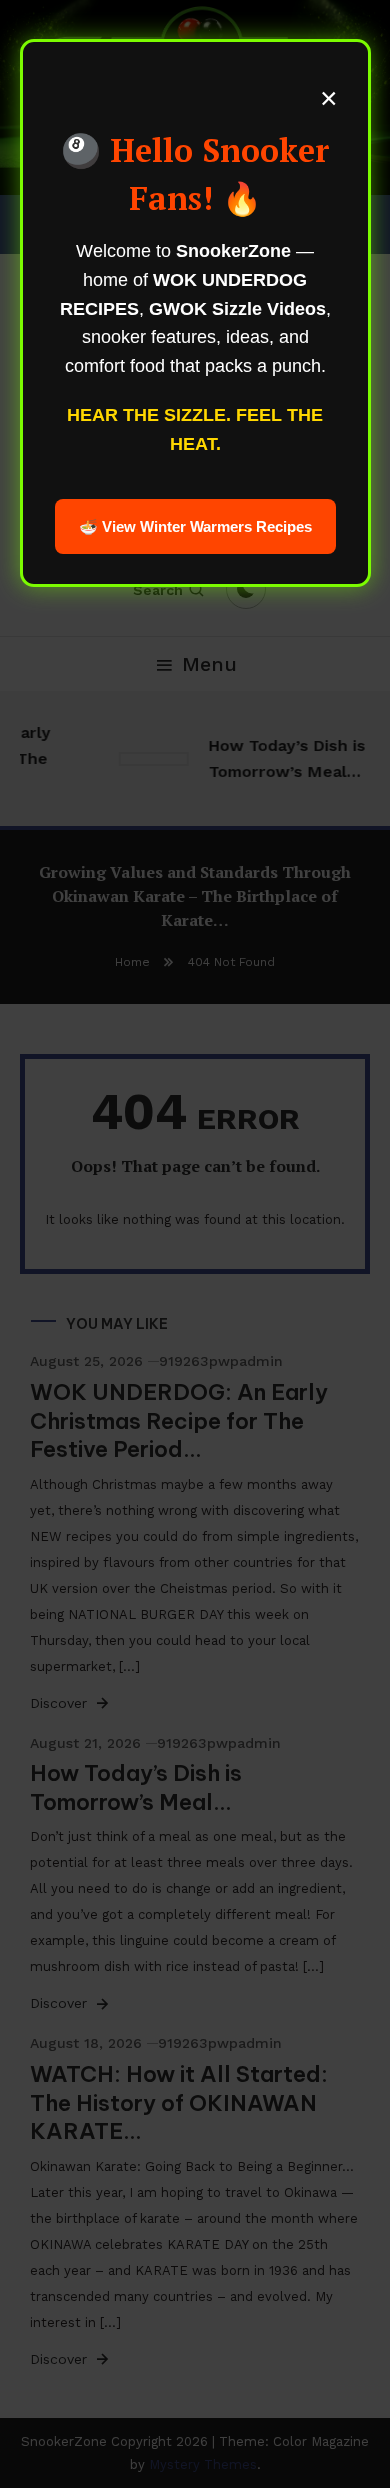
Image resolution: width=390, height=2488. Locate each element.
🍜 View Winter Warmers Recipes (195, 526)
